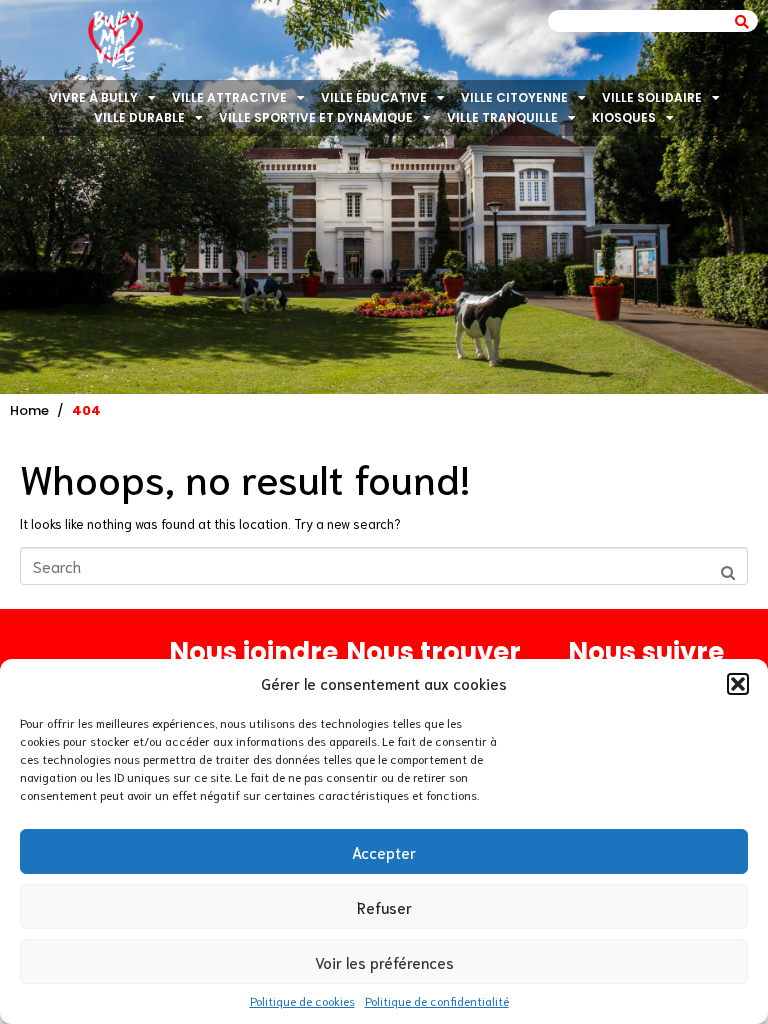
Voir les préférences (384, 962)
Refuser (384, 907)
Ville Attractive (229, 97)
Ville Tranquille (502, 117)
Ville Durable (139, 117)
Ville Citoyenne (514, 97)
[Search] (742, 21)
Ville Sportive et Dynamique (316, 117)
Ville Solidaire (652, 97)
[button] (738, 684)
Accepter (384, 852)
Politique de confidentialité (437, 1000)
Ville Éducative (374, 97)
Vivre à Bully (93, 97)
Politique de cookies (302, 1000)
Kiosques (624, 117)
